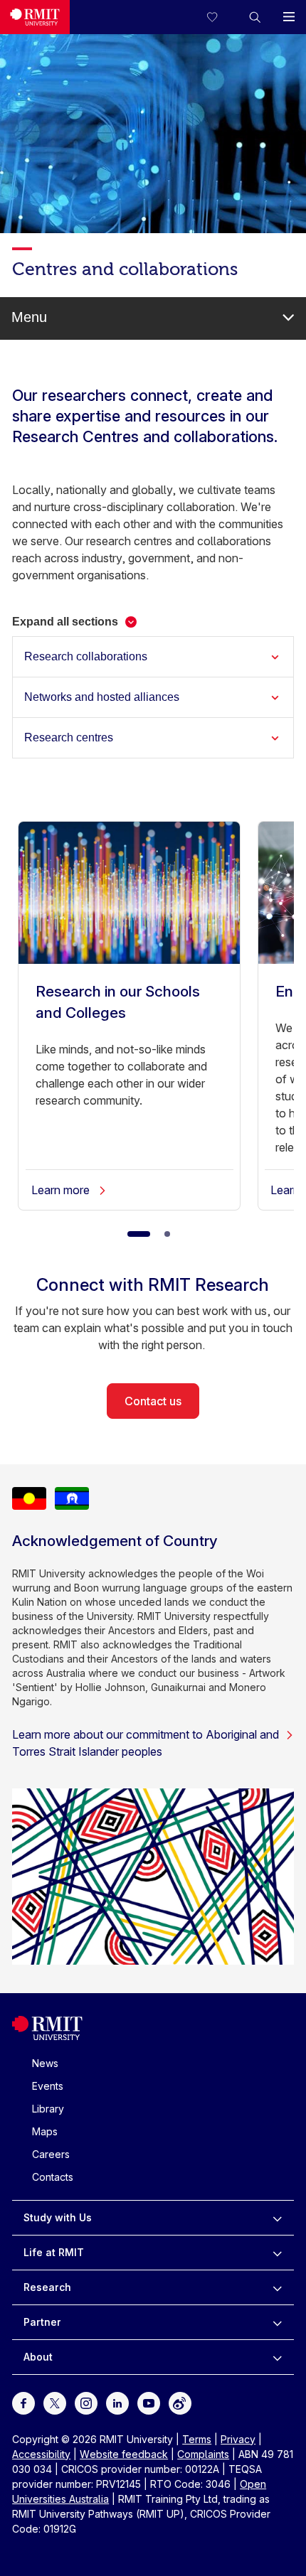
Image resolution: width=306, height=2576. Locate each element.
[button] (255, 17)
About (38, 2357)
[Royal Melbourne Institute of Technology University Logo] (35, 17)
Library (48, 2109)
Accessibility (41, 2454)
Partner (42, 2322)
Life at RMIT (54, 2252)
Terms (197, 2439)
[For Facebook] (23, 2401)
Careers (51, 2154)
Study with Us (58, 2217)
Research (47, 2287)
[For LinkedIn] (117, 2401)
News (45, 2063)
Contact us (153, 1401)
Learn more (62, 1190)
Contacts (53, 2177)
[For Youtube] (149, 2401)
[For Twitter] (55, 2401)
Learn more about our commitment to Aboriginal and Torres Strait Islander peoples (146, 1743)
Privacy (238, 2439)
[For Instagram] (86, 2401)
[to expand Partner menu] (277, 2322)
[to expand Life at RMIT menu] (277, 2253)
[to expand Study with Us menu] (277, 2218)
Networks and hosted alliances (102, 697)
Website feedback (124, 2454)
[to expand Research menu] (277, 2287)
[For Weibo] (180, 2401)
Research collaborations (86, 656)
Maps (45, 2131)
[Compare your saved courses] (221, 17)
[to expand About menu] (277, 2357)
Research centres (69, 737)
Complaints (203, 2454)
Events (48, 2086)
